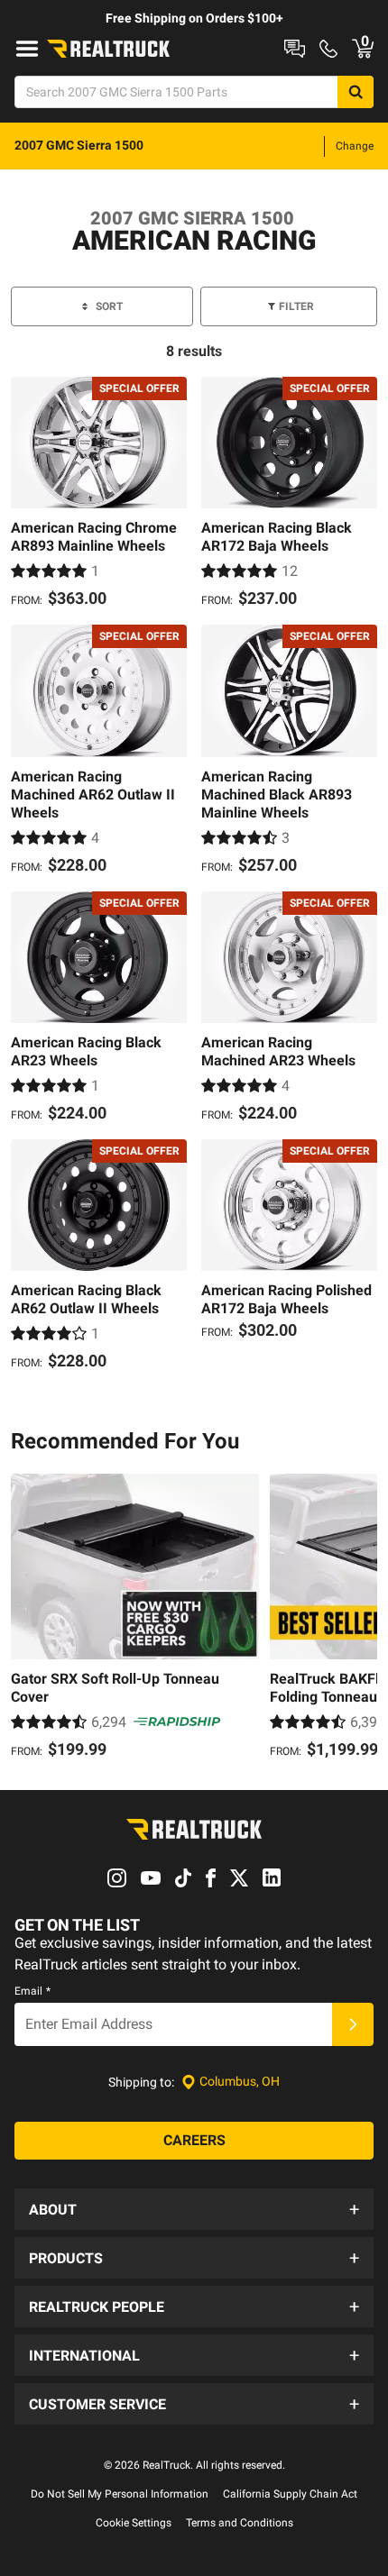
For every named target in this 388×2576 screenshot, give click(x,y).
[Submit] (353, 2024)
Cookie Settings (134, 2523)
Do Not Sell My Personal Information (120, 2494)
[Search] (356, 92)
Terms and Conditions (240, 2523)
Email (32, 1991)
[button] (194, 2209)
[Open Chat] (295, 49)
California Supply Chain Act (290, 2494)
